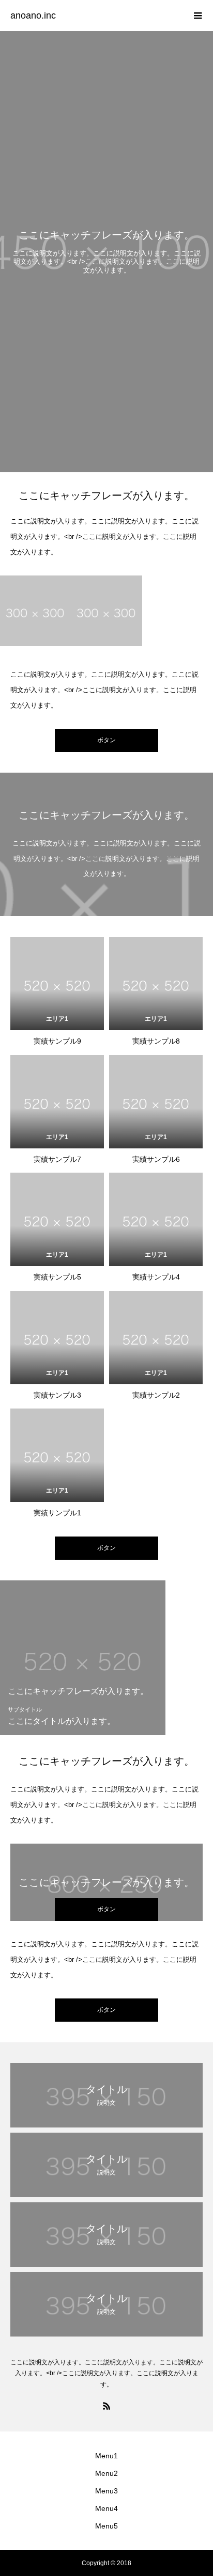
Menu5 (106, 2526)
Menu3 (106, 2491)
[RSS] (106, 2406)
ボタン (106, 1548)
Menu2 (106, 2473)
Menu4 (106, 2508)
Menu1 (106, 2456)
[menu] (197, 15)
